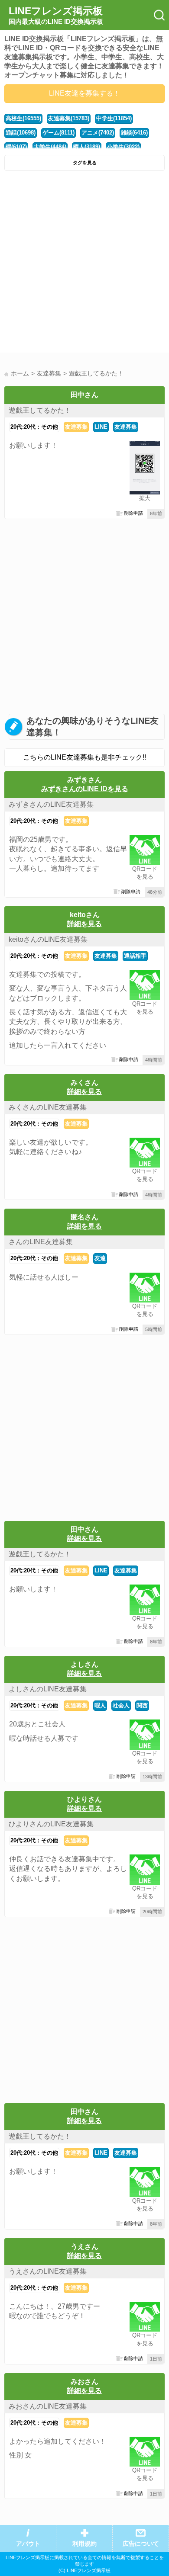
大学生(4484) (50, 147)
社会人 (121, 1705)
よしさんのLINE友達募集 (48, 1689)
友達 (100, 1258)
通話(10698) (21, 133)
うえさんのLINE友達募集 (48, 2271)
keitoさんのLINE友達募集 (48, 939)
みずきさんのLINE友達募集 (51, 804)
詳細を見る (84, 924)
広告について (141, 2544)
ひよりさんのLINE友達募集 (51, 1824)
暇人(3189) (87, 147)
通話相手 (135, 956)
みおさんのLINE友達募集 (48, 2406)
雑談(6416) (134, 133)
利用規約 (84, 2544)
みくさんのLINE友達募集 (48, 1107)
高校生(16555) (23, 118)
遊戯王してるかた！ (40, 410)
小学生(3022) (123, 147)
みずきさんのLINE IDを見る (85, 789)
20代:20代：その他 (34, 427)
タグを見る (85, 163)
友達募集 (76, 427)
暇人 (100, 1705)
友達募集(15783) (69, 118)
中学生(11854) (114, 118)
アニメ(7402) (98, 133)
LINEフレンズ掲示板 (56, 15)
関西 (142, 1705)
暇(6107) (16, 147)
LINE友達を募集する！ (84, 93)
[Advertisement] (84, 264)
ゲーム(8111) (58, 133)
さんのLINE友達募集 (41, 1242)
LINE (101, 427)
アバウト (28, 2544)
